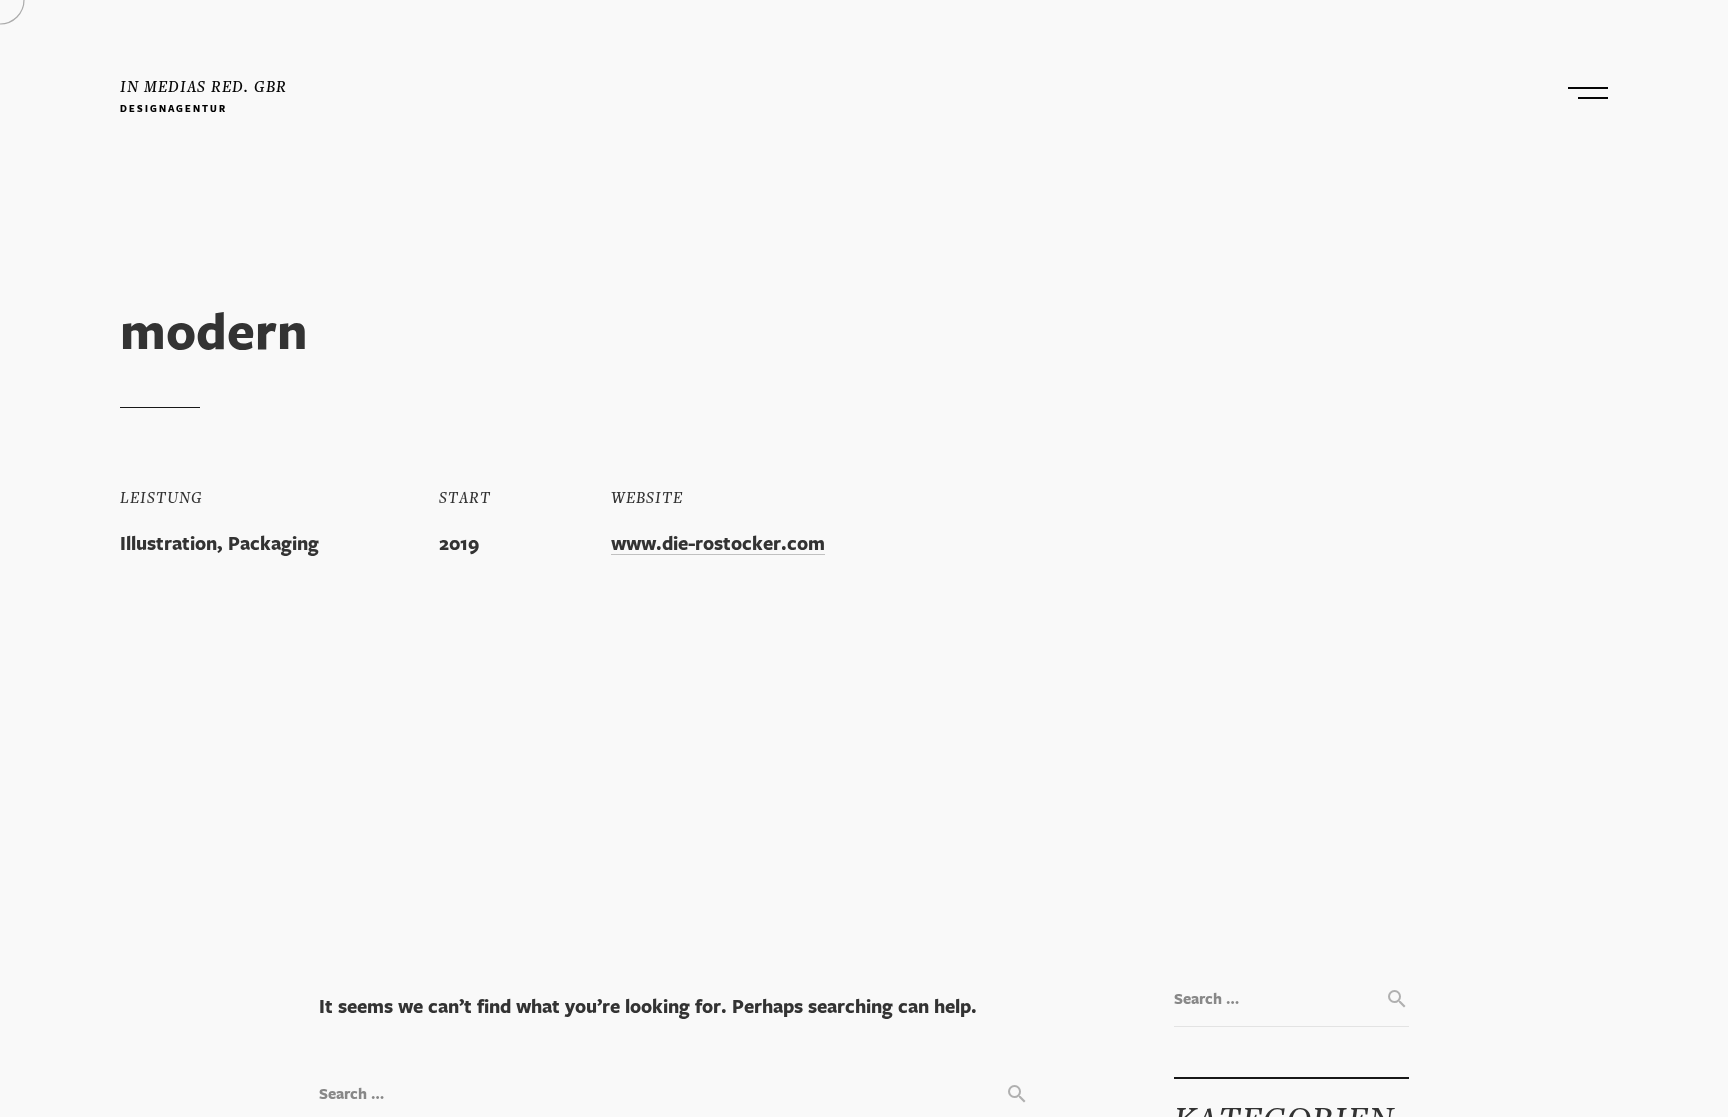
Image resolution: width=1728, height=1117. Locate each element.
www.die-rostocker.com (718, 545)
